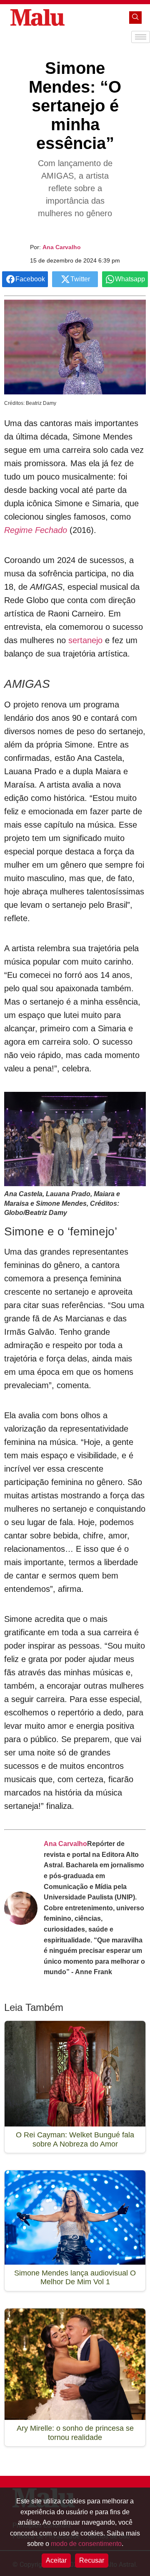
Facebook (30, 279)
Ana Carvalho (62, 247)
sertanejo (87, 640)
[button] (135, 18)
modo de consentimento (86, 2544)
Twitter (80, 279)
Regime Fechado (36, 530)
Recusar (92, 2560)
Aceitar (56, 2560)
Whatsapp (130, 279)
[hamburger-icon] (141, 37)
